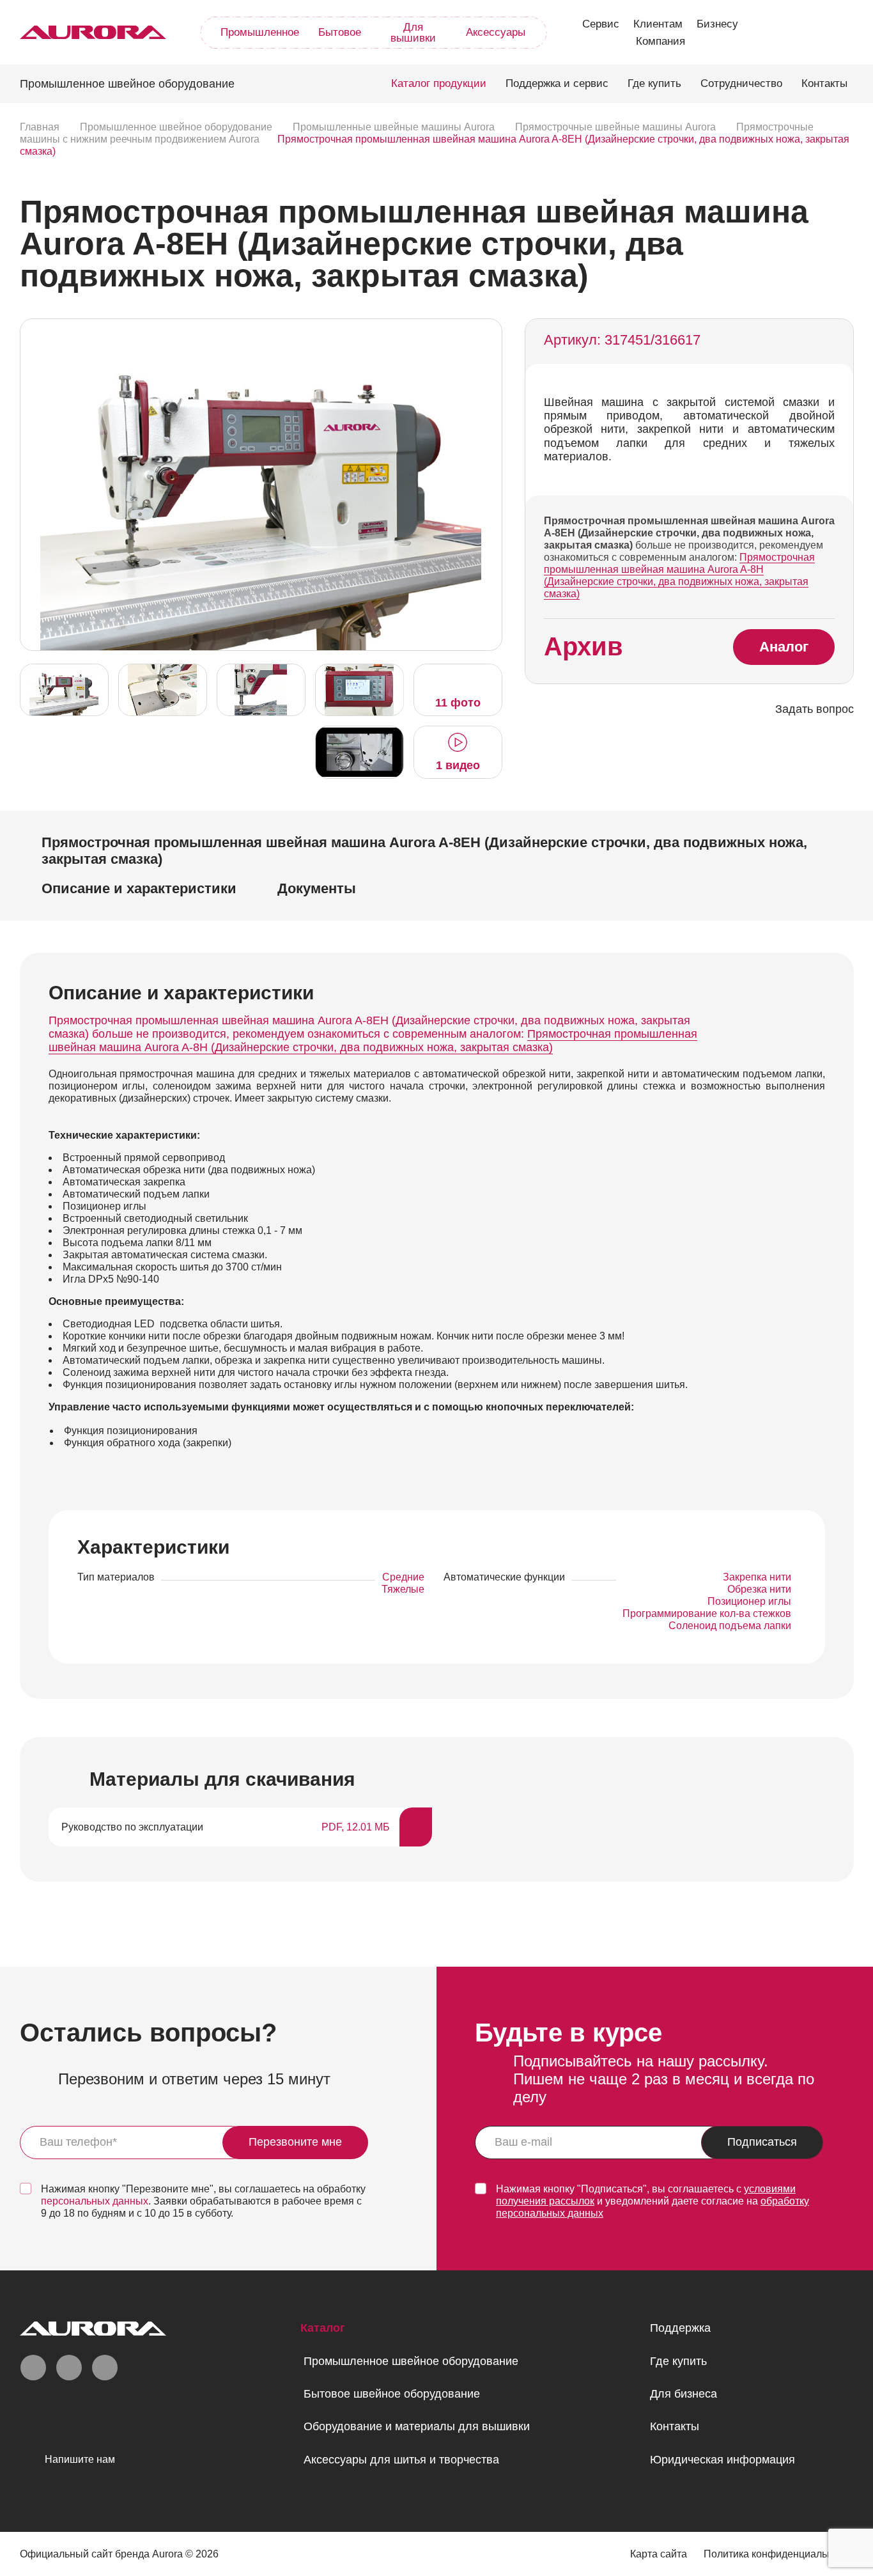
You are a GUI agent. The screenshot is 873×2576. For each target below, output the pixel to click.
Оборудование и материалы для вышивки (417, 2426)
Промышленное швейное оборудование (411, 2361)
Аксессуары (496, 32)
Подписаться (762, 2142)
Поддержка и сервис (557, 83)
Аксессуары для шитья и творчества (401, 2460)
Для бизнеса (684, 2394)
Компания (661, 41)
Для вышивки (413, 33)
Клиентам (658, 24)
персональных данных (95, 2201)
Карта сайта (659, 2554)
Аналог (784, 647)
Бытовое (340, 32)
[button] (489, 483)
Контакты (824, 83)
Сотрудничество (741, 83)
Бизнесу (717, 24)
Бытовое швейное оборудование (392, 2394)
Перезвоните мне (295, 2142)
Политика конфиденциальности (779, 2554)
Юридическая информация (722, 2460)
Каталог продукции (439, 83)
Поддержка (680, 2328)
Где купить (654, 83)
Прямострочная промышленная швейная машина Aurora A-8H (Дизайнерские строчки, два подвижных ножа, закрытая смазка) (679, 575)
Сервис (601, 24)
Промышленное (260, 32)
